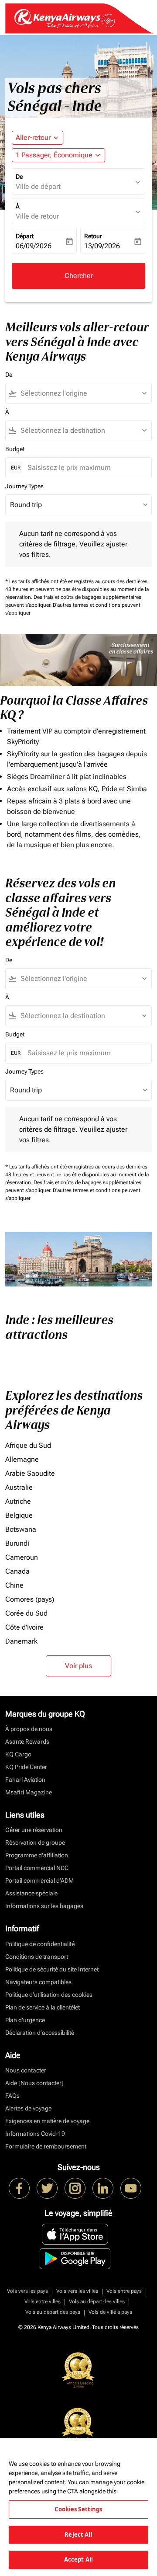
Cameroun (22, 1557)
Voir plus (78, 1666)
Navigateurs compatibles (38, 1982)
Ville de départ (38, 186)
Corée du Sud (26, 1613)
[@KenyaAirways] (47, 2188)
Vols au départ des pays (53, 2312)
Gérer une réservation (34, 1830)
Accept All (78, 2559)
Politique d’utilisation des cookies (49, 1995)
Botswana (21, 1529)
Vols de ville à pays (110, 2312)
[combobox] (82, 393)
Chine (14, 1585)
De (19, 177)
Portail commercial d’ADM (39, 1881)
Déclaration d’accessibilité (40, 2033)
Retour (93, 236)
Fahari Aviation (25, 1780)
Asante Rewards (27, 1742)
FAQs (12, 2096)
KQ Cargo (18, 1754)
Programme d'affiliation (37, 1855)
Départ (25, 236)
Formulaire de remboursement (46, 2146)
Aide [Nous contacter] (34, 2083)
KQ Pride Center (26, 1767)
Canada (17, 1571)
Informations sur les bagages (44, 1906)
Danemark (21, 1641)
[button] (58, 155)
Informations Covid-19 (35, 2134)
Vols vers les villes (77, 2291)
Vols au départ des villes (97, 2301)
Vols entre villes (43, 2301)
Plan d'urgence (25, 2020)
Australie (19, 1487)
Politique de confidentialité (40, 1944)
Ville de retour (37, 216)
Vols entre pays (124, 2291)
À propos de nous (29, 1729)
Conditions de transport (37, 1957)
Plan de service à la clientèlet (43, 2007)
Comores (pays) (30, 1599)
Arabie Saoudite (30, 1473)
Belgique (19, 1515)
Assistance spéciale (31, 1893)
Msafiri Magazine (29, 1792)
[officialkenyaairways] (75, 2188)
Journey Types (24, 486)
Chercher (79, 276)
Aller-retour (33, 137)
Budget (15, 449)
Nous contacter (26, 2070)
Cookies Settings (78, 2509)
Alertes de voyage (28, 2108)
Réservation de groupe (35, 1842)
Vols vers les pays (27, 2291)
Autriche (18, 1501)
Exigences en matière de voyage (47, 2121)
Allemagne (22, 1459)
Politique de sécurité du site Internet (52, 1969)
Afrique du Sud (28, 1445)
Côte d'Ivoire (24, 1627)
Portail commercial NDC (37, 1868)
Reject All (78, 2534)
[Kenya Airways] (19, 2188)
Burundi (17, 1543)
